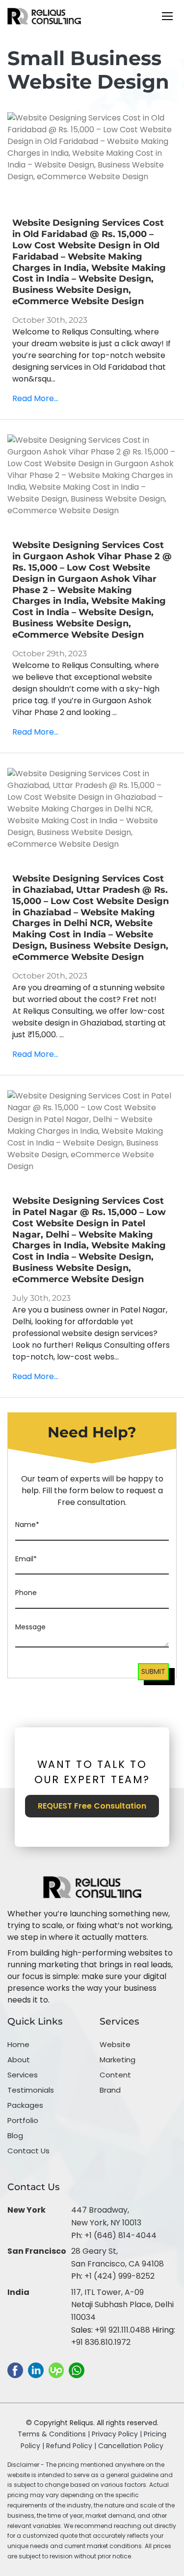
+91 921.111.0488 (122, 2330)
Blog (15, 2135)
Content (115, 2075)
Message (30, 1627)
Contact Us (28, 2151)
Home (18, 2044)
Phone (26, 1593)
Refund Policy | (72, 2446)
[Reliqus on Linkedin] (36, 2370)
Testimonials (31, 2090)
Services (23, 2075)
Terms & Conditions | (54, 2434)
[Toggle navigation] (167, 16)
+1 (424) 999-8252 (119, 2276)
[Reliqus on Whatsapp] (77, 2370)
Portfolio (23, 2120)
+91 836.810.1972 (101, 2342)
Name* (27, 1525)
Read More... (35, 398)
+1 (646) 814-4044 (120, 2235)
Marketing (118, 2060)
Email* (26, 1559)
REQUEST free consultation (92, 1806)
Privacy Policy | (118, 2434)
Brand (110, 2090)
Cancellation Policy (131, 2446)
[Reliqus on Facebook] (15, 2370)
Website (115, 2044)
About (19, 2060)
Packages (25, 2105)
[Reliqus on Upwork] (56, 2370)
